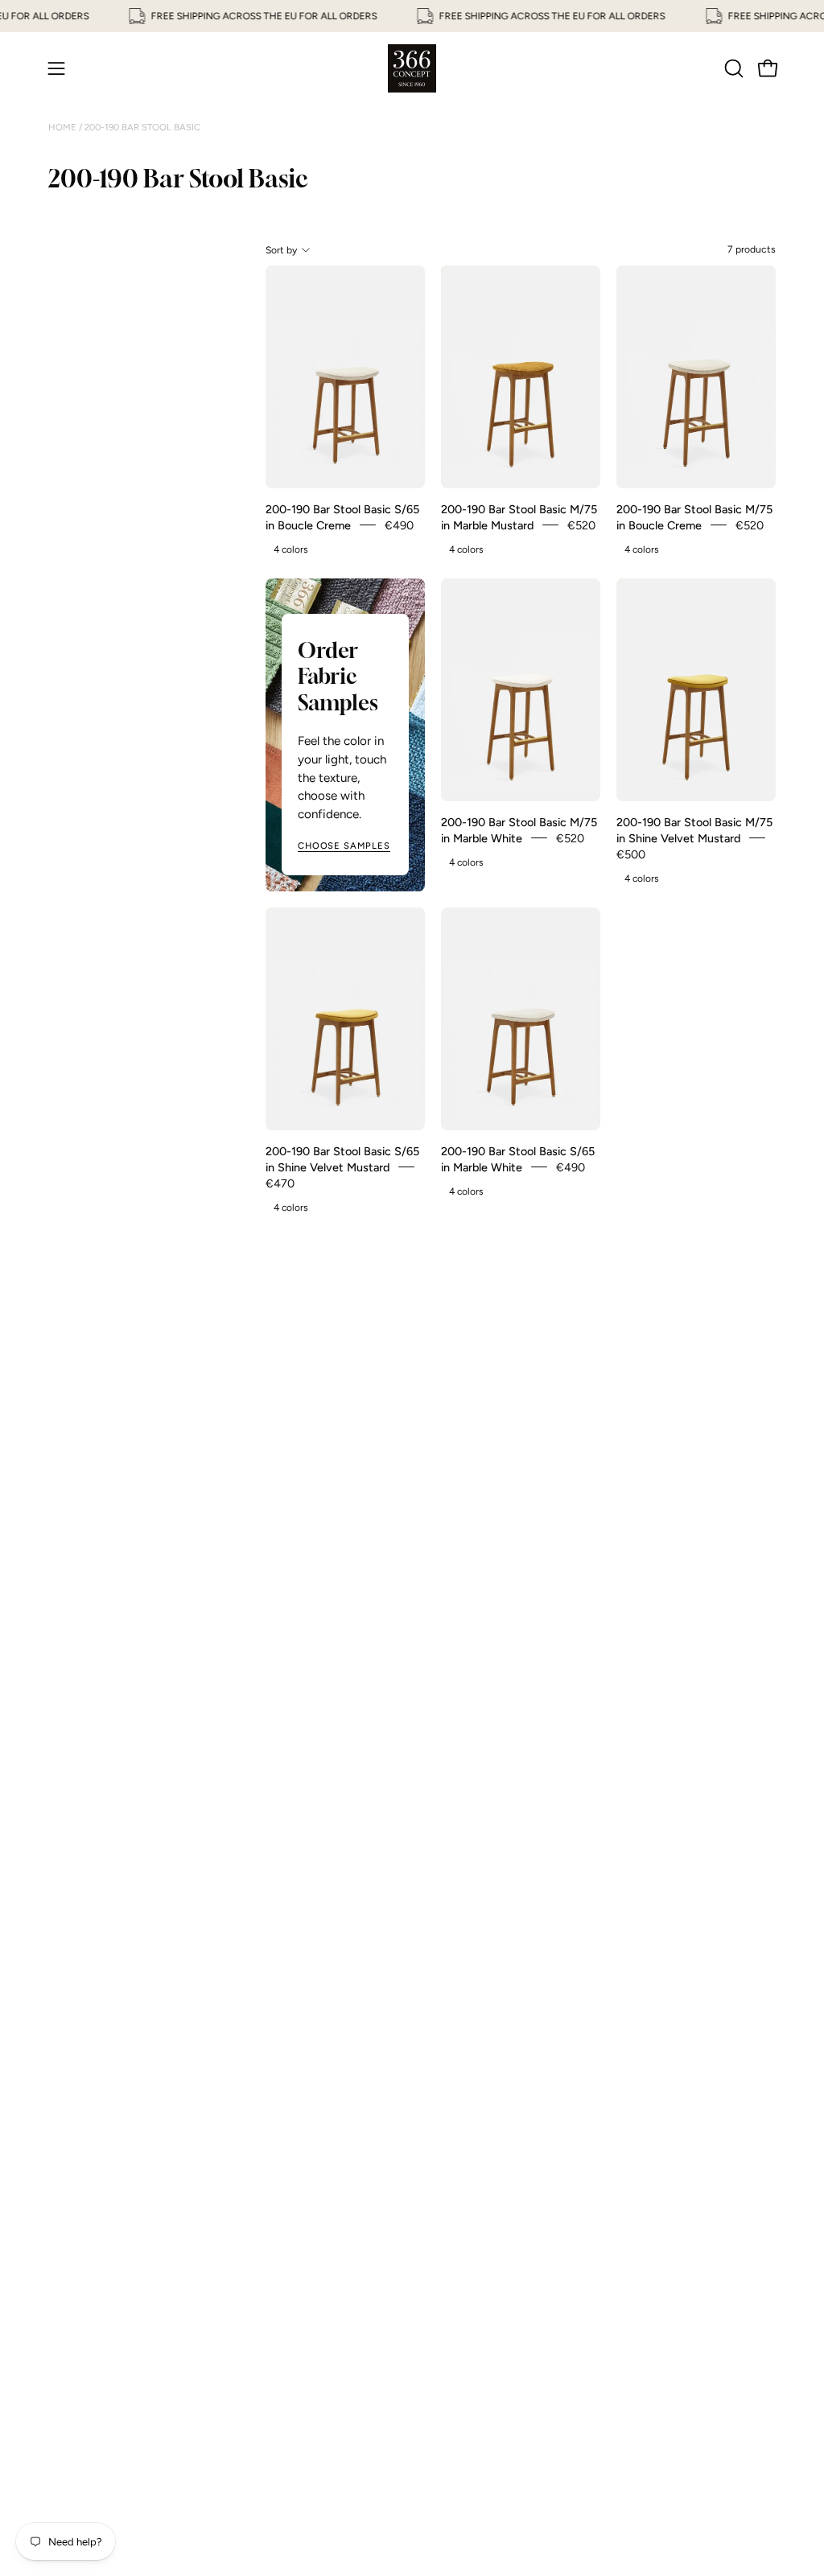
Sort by (281, 250)
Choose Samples (344, 846)
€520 (581, 525)
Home (64, 127)
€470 (280, 1183)
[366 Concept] (412, 68)
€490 (399, 525)
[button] (732, 68)
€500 (631, 854)
